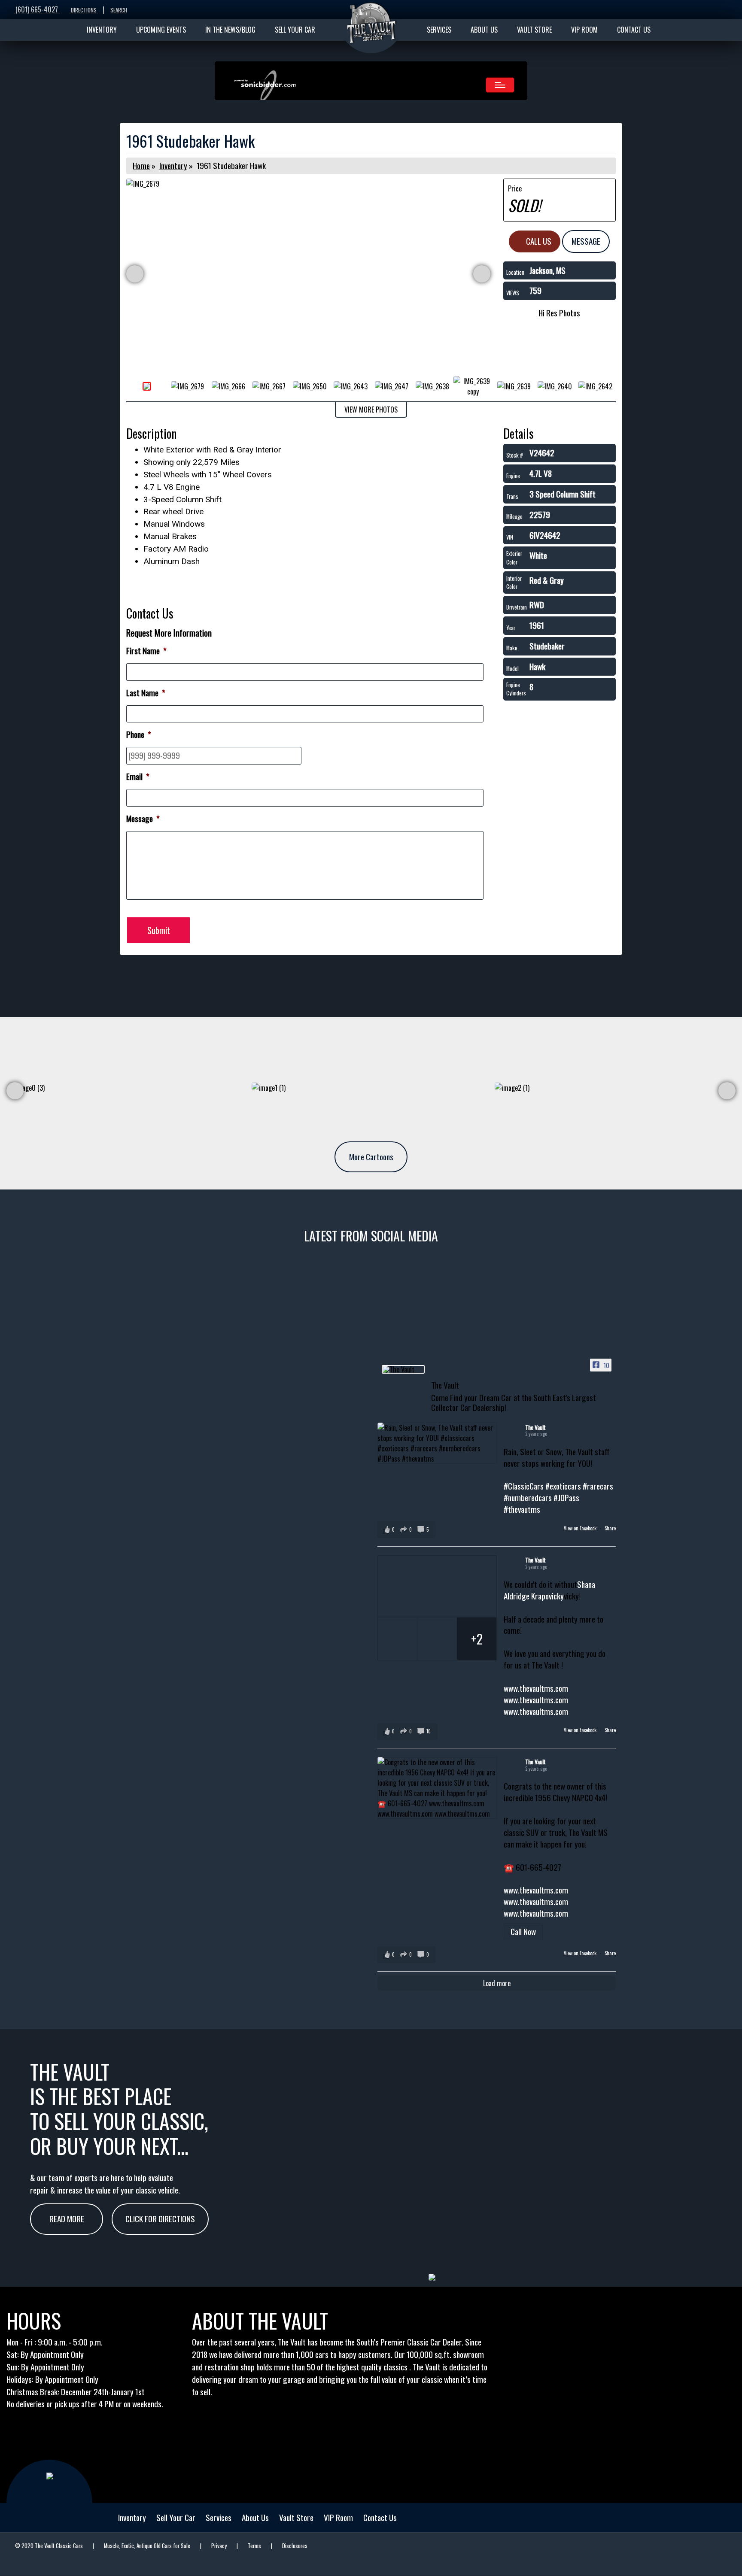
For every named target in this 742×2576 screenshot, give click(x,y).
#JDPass (566, 1497)
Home (141, 165)
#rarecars (598, 1486)
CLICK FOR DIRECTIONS (160, 2219)
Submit (159, 930)
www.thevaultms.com (536, 1688)
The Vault (535, 1427)
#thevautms (522, 1509)
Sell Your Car (176, 2517)
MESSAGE (586, 241)
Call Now (523, 1931)
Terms (254, 2546)
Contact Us (380, 2517)
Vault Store (296, 2517)
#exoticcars (563, 1486)
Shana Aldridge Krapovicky (549, 1590)
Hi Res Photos (559, 313)
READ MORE (67, 2219)
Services (219, 2517)
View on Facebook (581, 1528)
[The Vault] (403, 1369)
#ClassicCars (524, 1486)
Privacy (219, 2546)
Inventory (173, 165)
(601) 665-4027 (37, 9)
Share (610, 1528)
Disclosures (295, 2546)
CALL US (538, 241)
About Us (255, 2517)
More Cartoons (371, 1157)
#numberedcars (528, 1497)
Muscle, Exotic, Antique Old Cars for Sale (147, 2546)
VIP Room (338, 2517)
